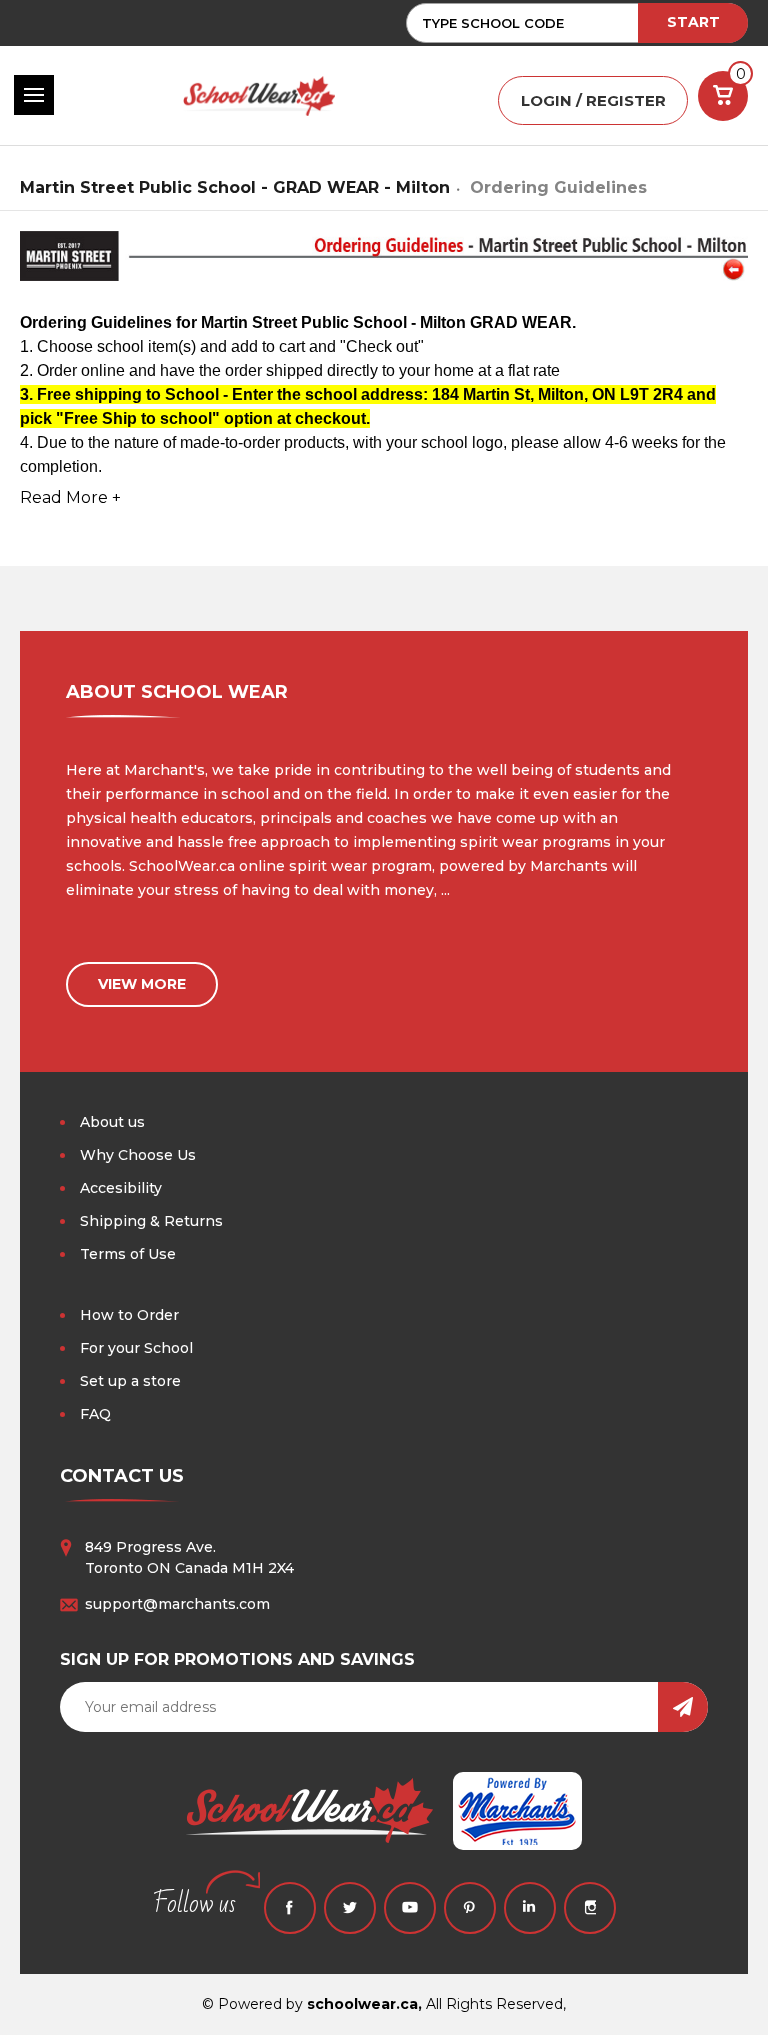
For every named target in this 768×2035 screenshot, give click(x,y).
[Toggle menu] (34, 95)
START (693, 22)
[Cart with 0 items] (723, 96)
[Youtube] (410, 1908)
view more (142, 984)
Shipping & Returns (151, 1221)
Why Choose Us (138, 1155)
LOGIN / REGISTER (593, 100)
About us (112, 1122)
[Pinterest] (470, 1908)
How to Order (129, 1315)
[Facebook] (290, 1908)
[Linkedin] (530, 1908)
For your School (136, 1348)
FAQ (95, 1414)
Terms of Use (128, 1254)
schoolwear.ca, (364, 2004)
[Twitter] (350, 1908)
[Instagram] (590, 1908)
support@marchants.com (177, 1604)
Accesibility (121, 1188)
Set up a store (130, 1381)
